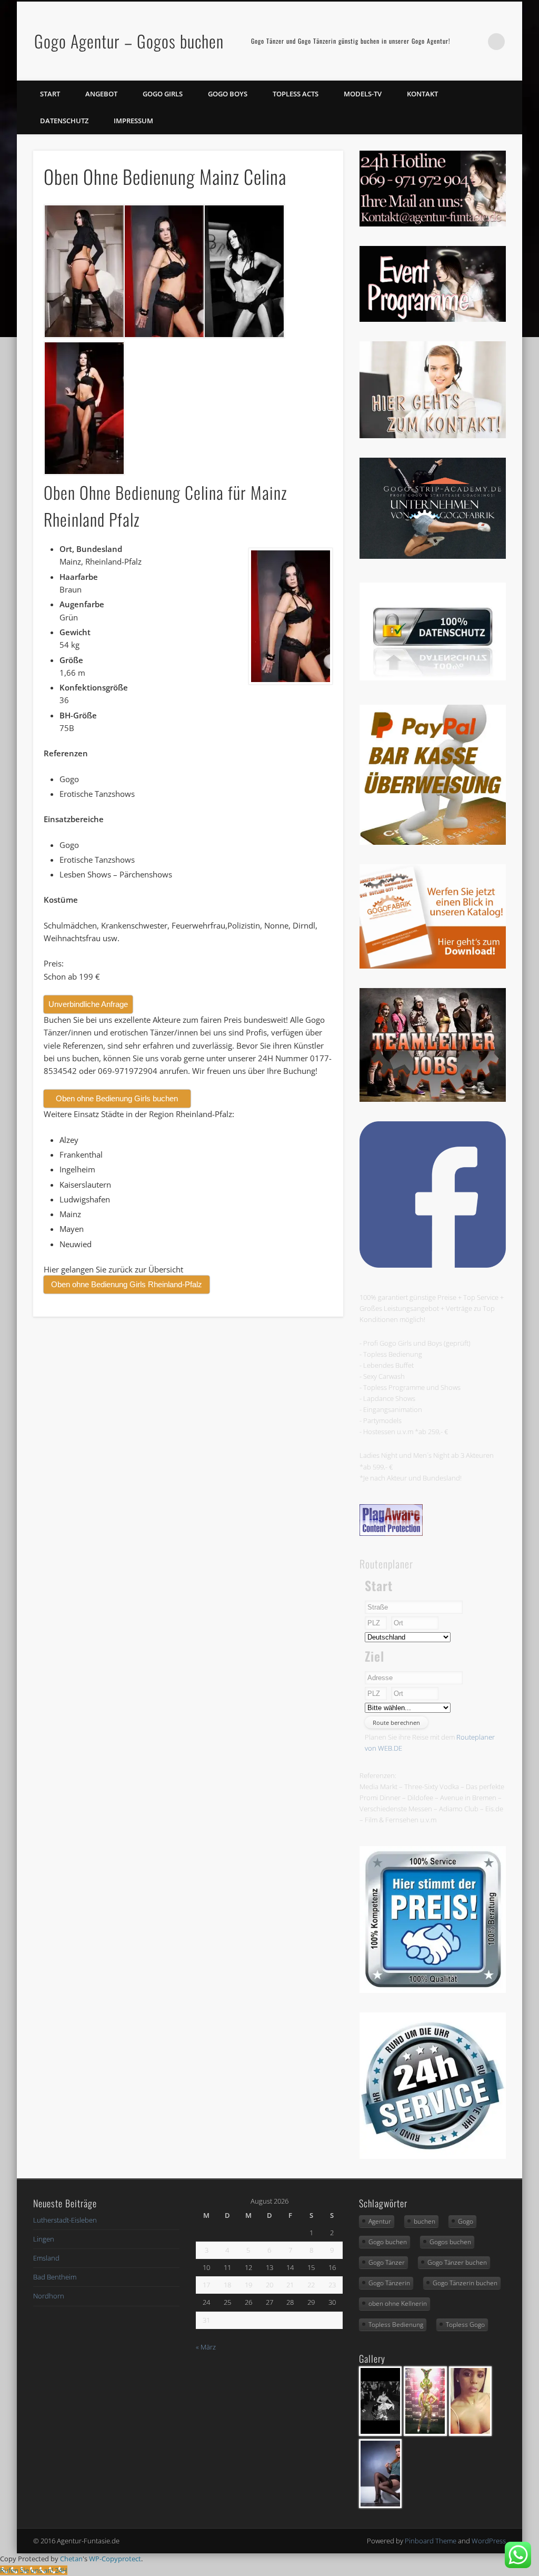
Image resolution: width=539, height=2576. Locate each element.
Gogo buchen (388, 2242)
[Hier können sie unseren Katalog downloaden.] (433, 966)
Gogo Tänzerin (389, 2283)
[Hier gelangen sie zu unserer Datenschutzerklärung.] (433, 678)
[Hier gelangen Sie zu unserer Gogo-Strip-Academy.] (433, 556)
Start (50, 94)
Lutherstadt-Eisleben (65, 2220)
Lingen (44, 2239)
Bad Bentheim (55, 2277)
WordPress (489, 2541)
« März (206, 2347)
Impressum (133, 121)
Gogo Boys (228, 94)
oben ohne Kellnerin (398, 2303)
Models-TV (363, 94)
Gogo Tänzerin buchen (465, 2283)
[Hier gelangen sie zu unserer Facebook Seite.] (433, 1265)
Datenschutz (64, 121)
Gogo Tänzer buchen (457, 2262)
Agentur (380, 2221)
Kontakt (422, 94)
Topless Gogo (465, 2325)
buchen (425, 2221)
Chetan (71, 2559)
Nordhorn (49, 2296)
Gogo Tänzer (387, 2262)
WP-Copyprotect (115, 2559)
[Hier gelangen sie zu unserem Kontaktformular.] (433, 436)
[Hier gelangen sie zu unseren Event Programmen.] (433, 319)
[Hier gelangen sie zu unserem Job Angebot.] (433, 1099)
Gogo (466, 2221)
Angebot (101, 94)
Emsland (46, 2258)
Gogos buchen (450, 2242)
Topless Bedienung (396, 2325)
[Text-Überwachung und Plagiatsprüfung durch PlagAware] (391, 1533)
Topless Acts (296, 94)
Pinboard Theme (431, 2541)
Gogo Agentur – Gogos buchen (129, 41)
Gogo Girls (163, 94)
